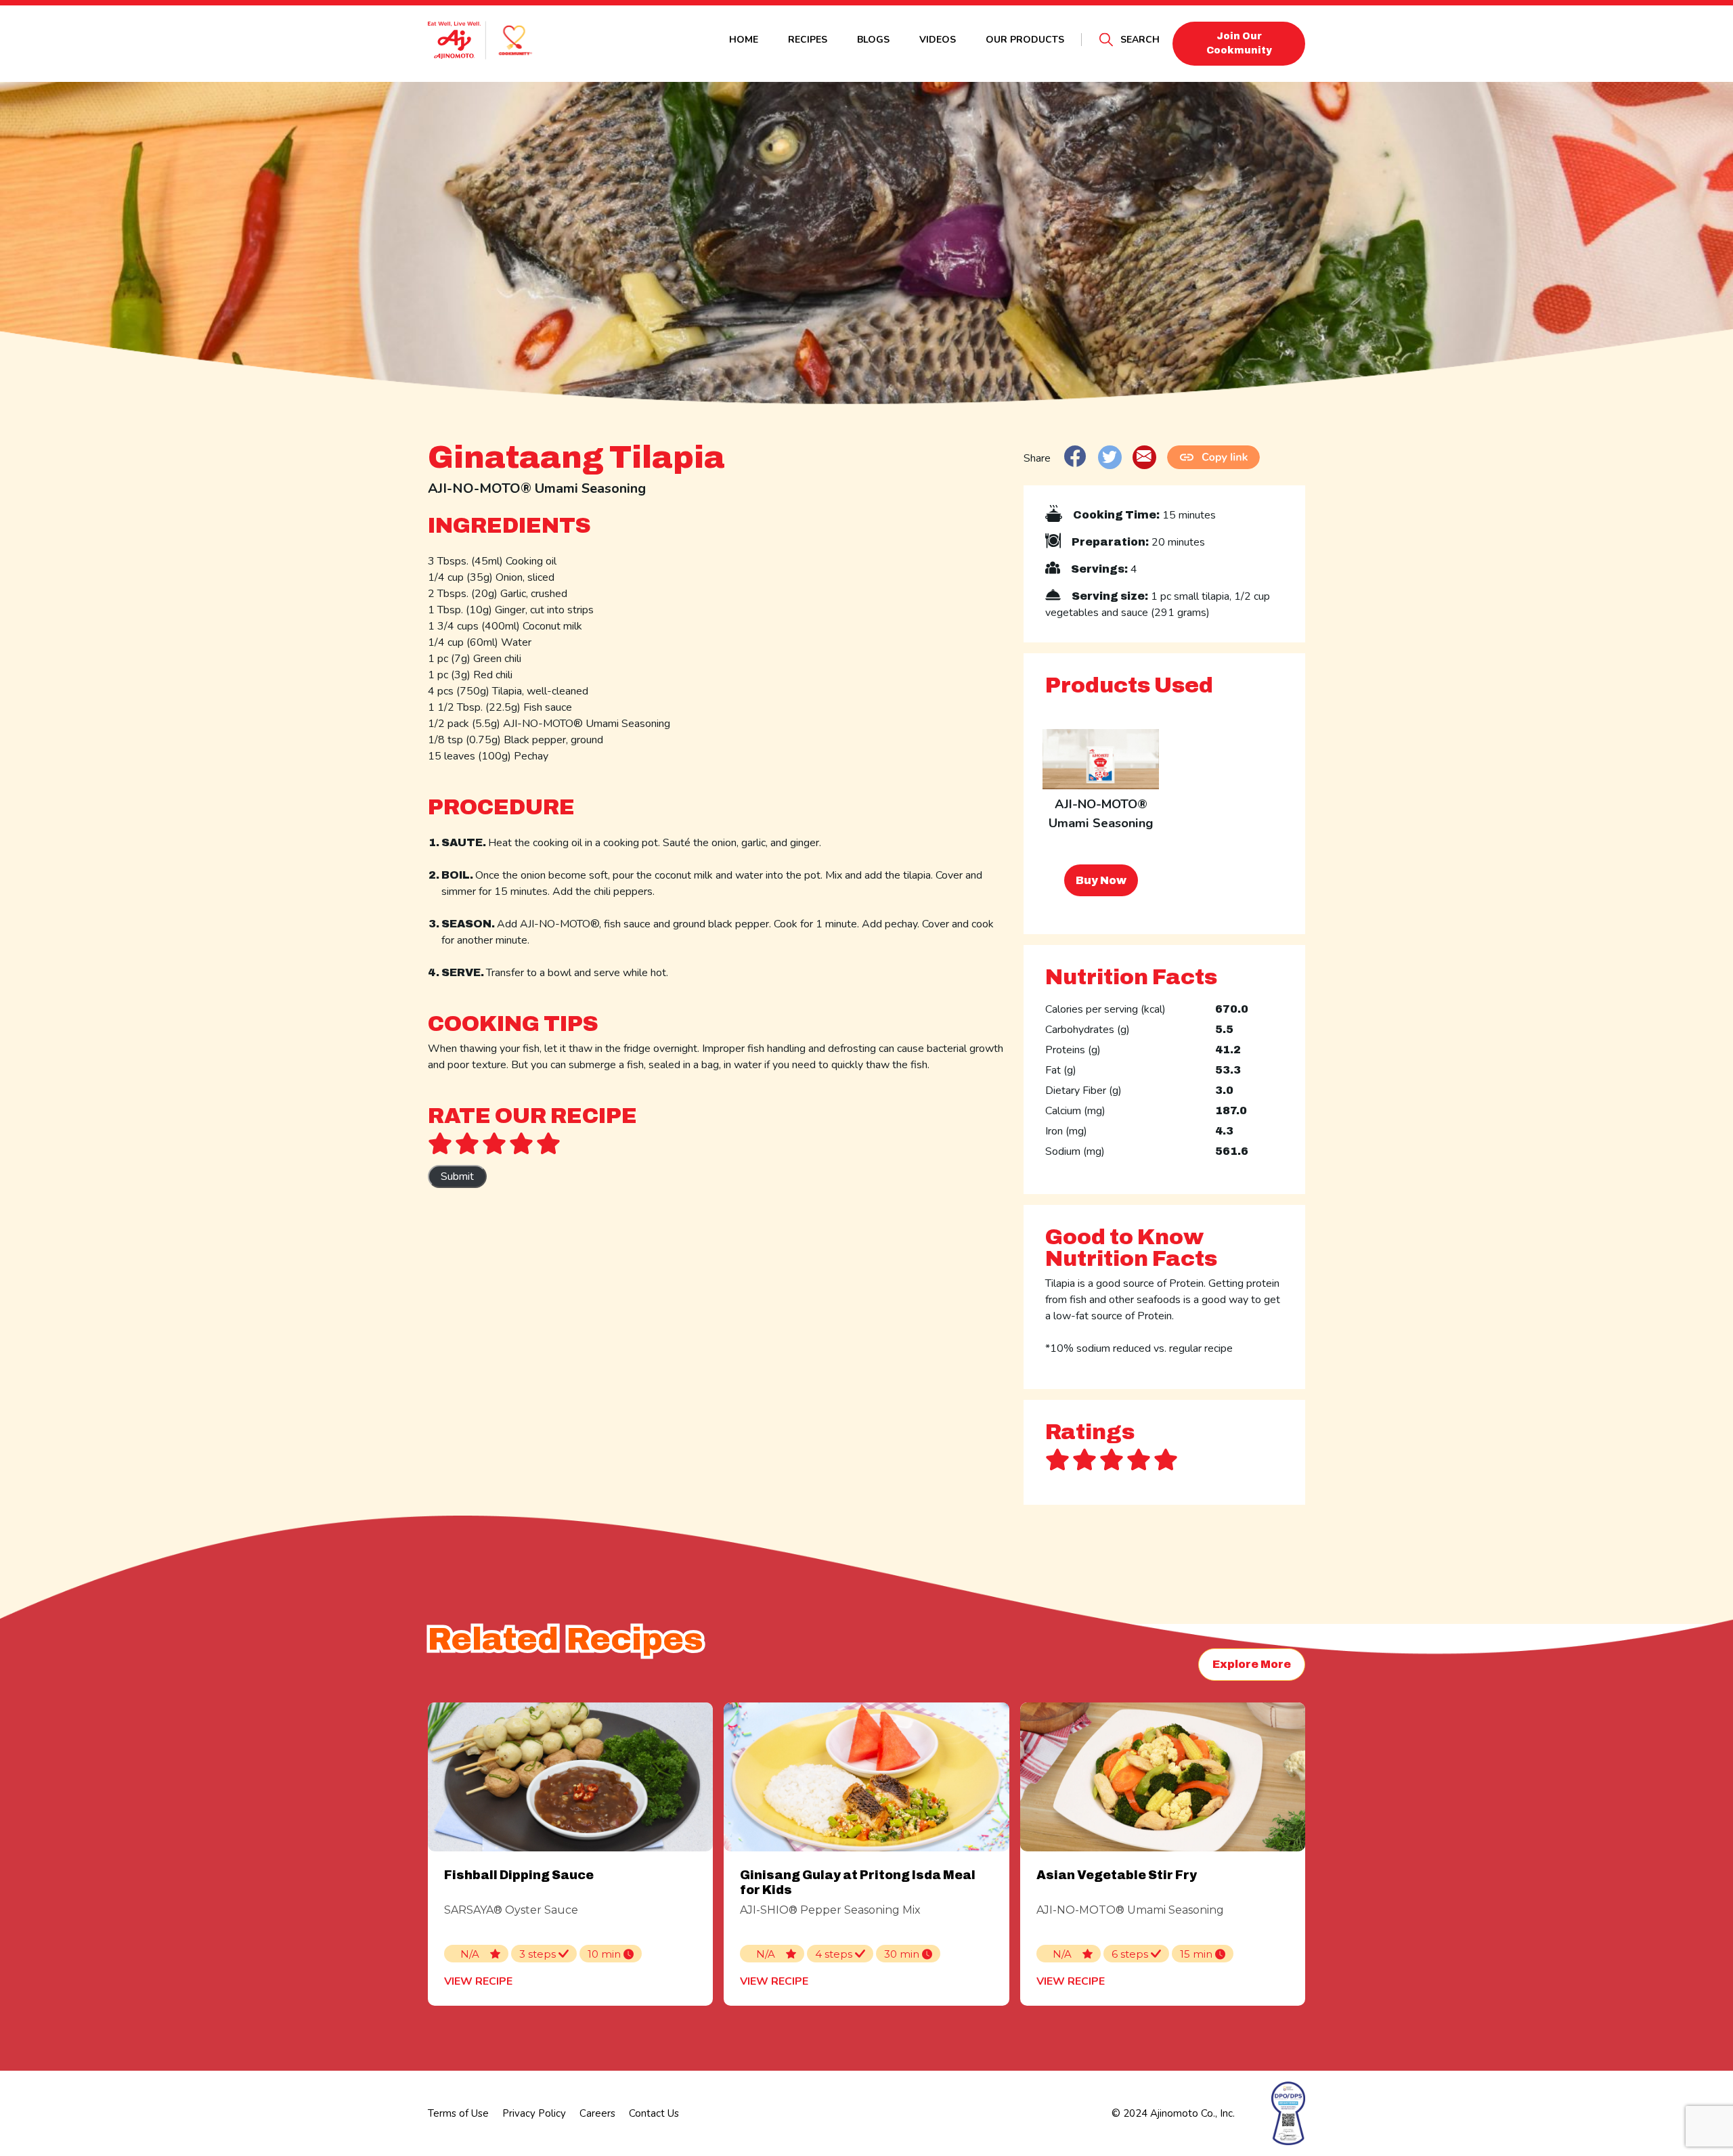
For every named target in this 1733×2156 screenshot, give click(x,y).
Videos (938, 40)
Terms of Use (458, 2113)
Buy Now (1101, 880)
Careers (597, 2113)
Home (744, 40)
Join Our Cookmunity (1239, 43)
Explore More (1252, 1664)
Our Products (1025, 40)
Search (1140, 40)
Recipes (808, 40)
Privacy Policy (534, 2113)
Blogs (873, 40)
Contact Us (654, 2113)
